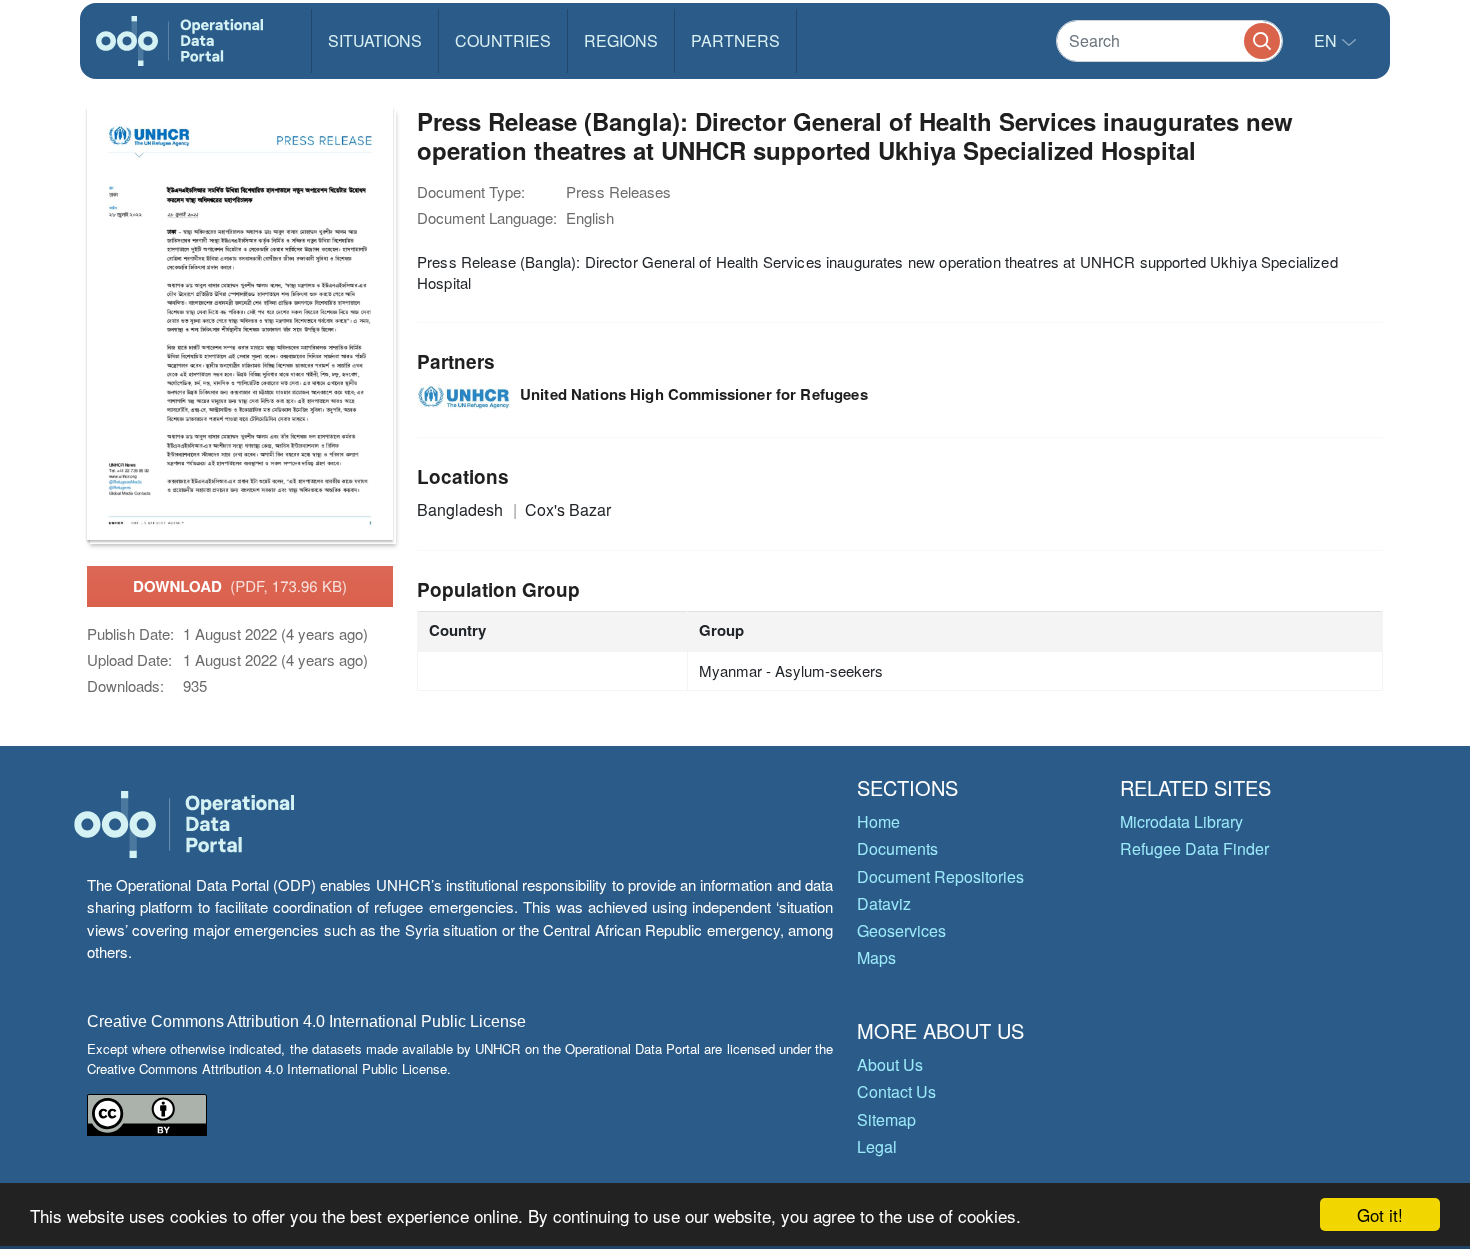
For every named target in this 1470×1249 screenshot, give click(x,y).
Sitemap (886, 1119)
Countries (503, 40)
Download (240, 586)
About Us (890, 1064)
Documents (897, 848)
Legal (877, 1146)
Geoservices (901, 930)
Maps (876, 957)
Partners (735, 40)
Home (878, 821)
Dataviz (884, 903)
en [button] (1327, 40)
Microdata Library (1181, 821)
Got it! (1380, 1214)
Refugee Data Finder (1194, 848)
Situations (375, 40)
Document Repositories (940, 876)
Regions (621, 40)
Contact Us (896, 1091)
